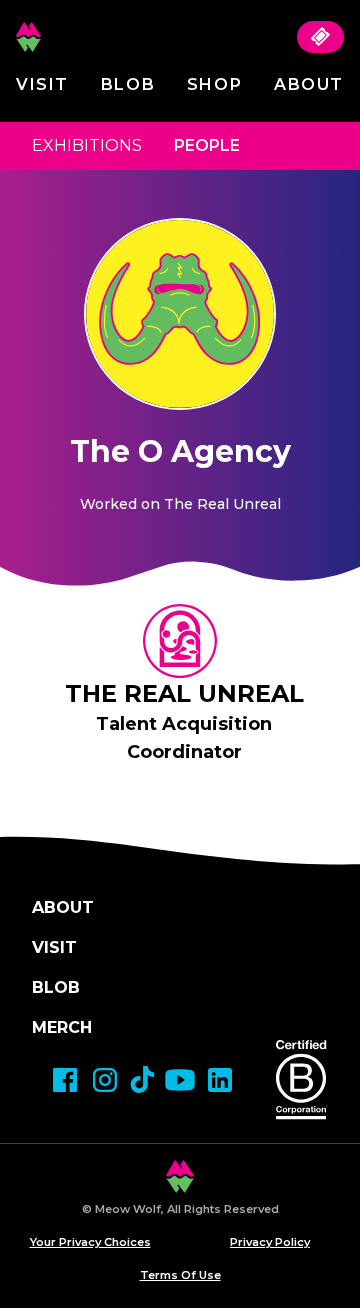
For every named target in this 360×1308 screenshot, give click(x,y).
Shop (214, 84)
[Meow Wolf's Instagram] (105, 1080)
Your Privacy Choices (90, 1242)
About (309, 84)
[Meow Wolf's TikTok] (142, 1079)
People (207, 145)
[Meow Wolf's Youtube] (180, 1080)
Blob (128, 84)
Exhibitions (87, 145)
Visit (42, 84)
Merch (62, 1027)
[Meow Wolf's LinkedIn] (220, 1080)
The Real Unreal (184, 693)
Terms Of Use (180, 1275)
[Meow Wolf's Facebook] (65, 1080)
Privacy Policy (270, 1242)
